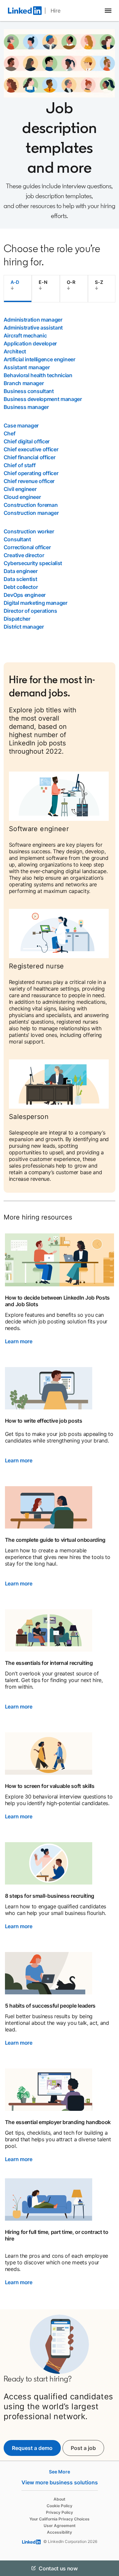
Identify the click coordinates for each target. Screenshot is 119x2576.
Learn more (19, 1341)
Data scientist (20, 579)
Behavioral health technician (38, 375)
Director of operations (30, 611)
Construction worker (29, 531)
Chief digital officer (27, 441)
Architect (15, 351)
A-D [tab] (15, 282)
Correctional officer (27, 547)
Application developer (30, 343)
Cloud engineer (22, 497)
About (59, 2499)
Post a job (87, 2448)
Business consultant (29, 391)
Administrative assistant (33, 328)
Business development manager (43, 399)
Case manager (21, 425)
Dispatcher (17, 619)
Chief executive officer (31, 449)
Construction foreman (31, 505)
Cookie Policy (59, 2506)
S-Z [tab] (99, 282)
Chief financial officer (30, 457)
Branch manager (24, 383)
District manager (24, 627)
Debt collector (21, 587)
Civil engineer (20, 489)
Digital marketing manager (36, 603)
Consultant (17, 539)
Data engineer (21, 571)
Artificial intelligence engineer (40, 359)
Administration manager (33, 320)
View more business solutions (60, 2482)
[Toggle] (108, 2568)
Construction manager (31, 513)
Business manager (26, 407)
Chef (10, 433)
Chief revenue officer (29, 481)
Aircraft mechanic (25, 335)
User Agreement (60, 2526)
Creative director (24, 555)
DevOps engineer (25, 595)
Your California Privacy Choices (59, 2519)
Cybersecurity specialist (33, 563)
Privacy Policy (59, 2512)
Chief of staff (20, 465)
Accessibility (59, 2532)
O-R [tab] (71, 282)
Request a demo (32, 2448)
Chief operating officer (31, 473)
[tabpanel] (59, 473)
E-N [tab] (43, 282)
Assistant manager (27, 367)
